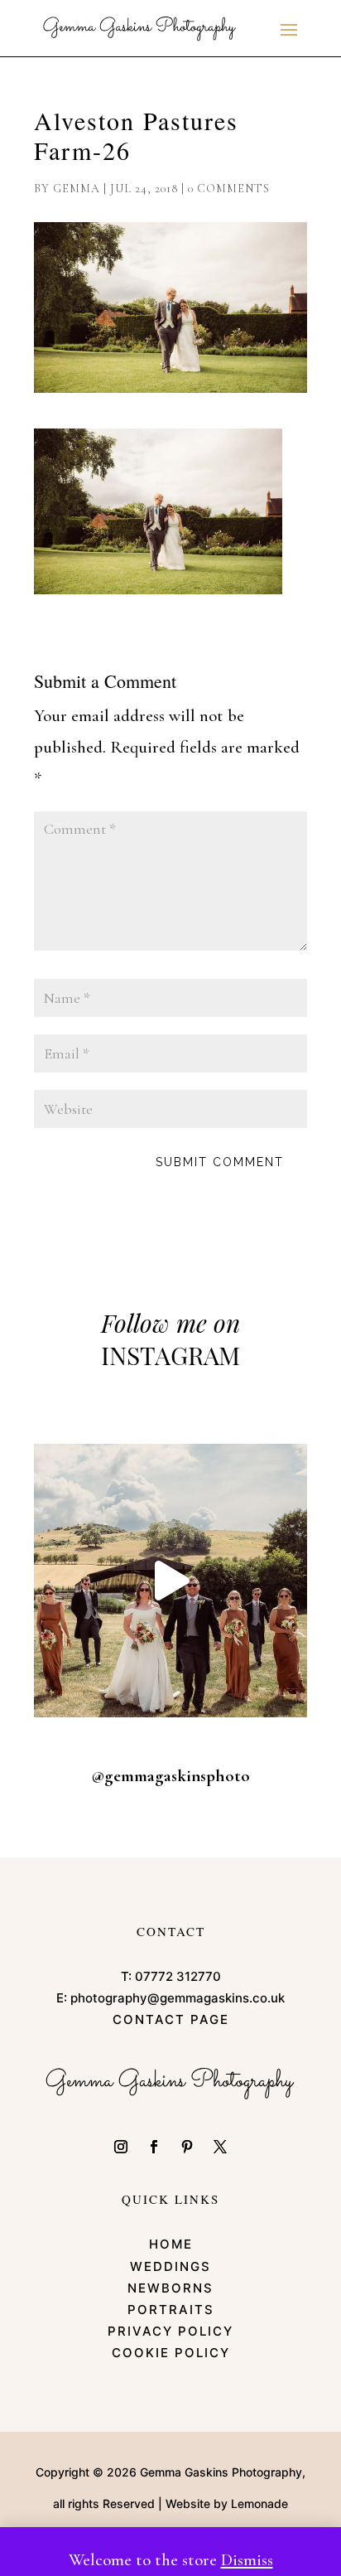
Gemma (77, 189)
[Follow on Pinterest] (187, 2147)
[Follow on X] (220, 2147)
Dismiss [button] (247, 2560)
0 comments (229, 189)
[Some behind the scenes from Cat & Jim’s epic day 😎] (170, 1581)
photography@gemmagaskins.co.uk (178, 1998)
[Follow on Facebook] (154, 2147)
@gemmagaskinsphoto (170, 1776)
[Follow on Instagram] (121, 2147)
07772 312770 (178, 1976)
